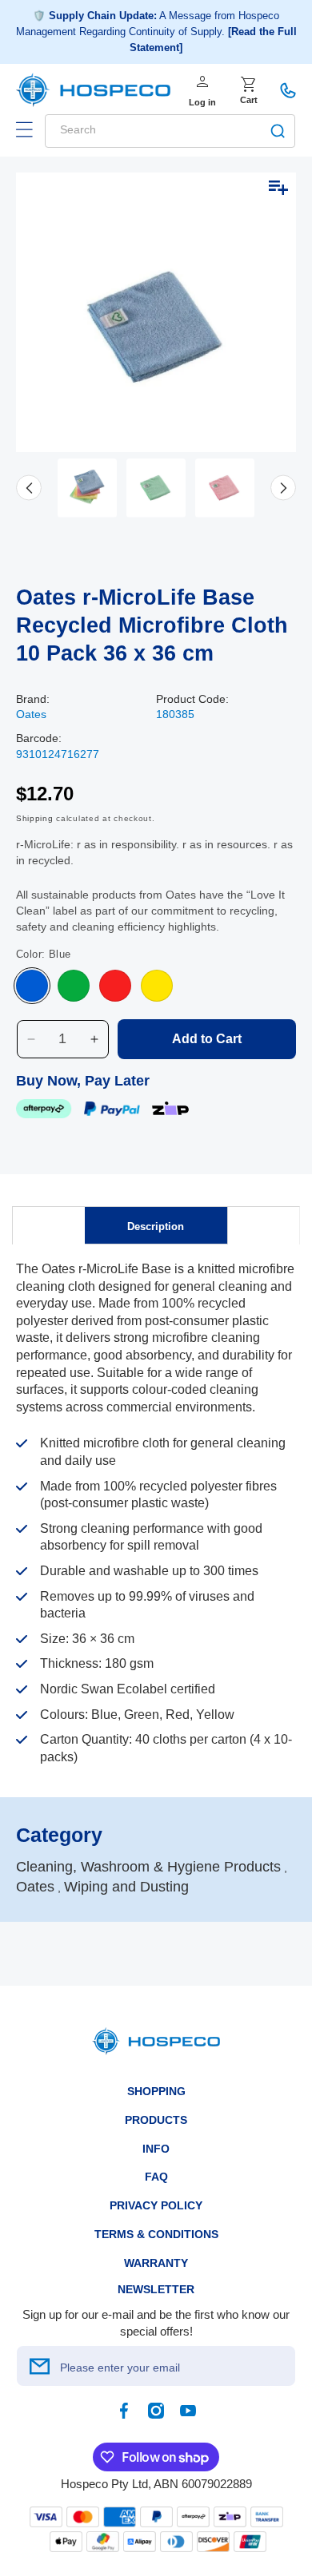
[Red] (115, 986)
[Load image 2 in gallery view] (87, 488)
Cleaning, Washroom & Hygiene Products (148, 1867)
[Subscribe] (39, 2366)
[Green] (74, 986)
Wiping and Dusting (126, 1887)
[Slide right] (283, 488)
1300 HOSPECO (288, 90)
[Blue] (32, 986)
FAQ (156, 2177)
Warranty (156, 2263)
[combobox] (170, 131)
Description (156, 1226)
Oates (31, 714)
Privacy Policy (156, 2205)
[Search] (278, 131)
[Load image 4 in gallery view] (225, 488)
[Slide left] (29, 488)
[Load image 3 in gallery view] (156, 488)
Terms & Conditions (156, 2234)
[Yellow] (157, 986)
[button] (24, 129)
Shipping (35, 818)
